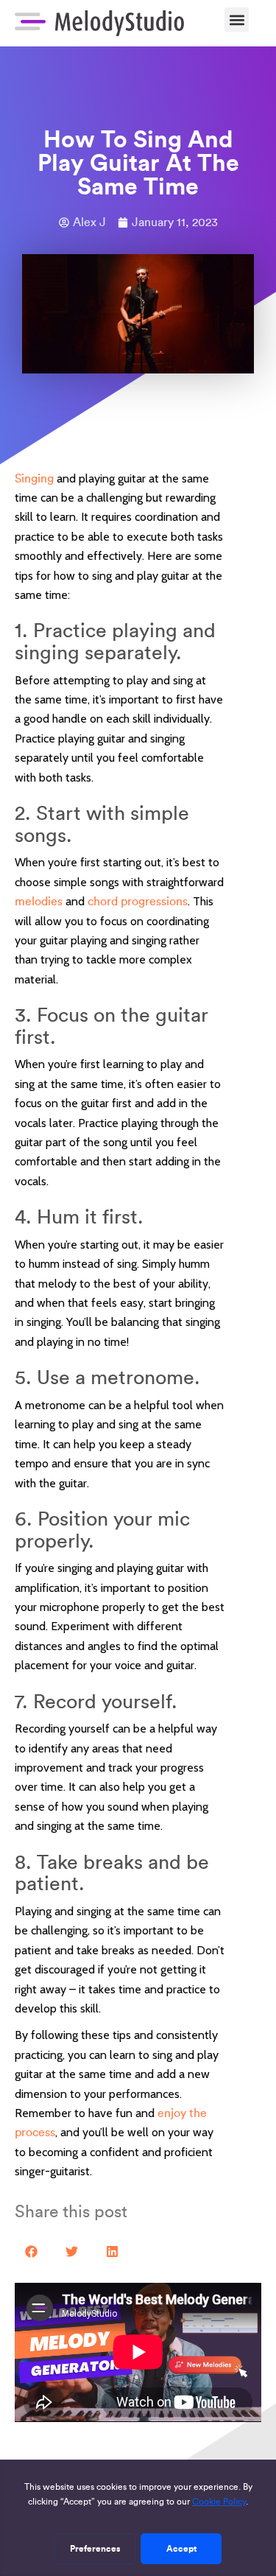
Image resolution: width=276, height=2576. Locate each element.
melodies (39, 901)
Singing (34, 478)
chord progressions (138, 901)
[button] (237, 20)
